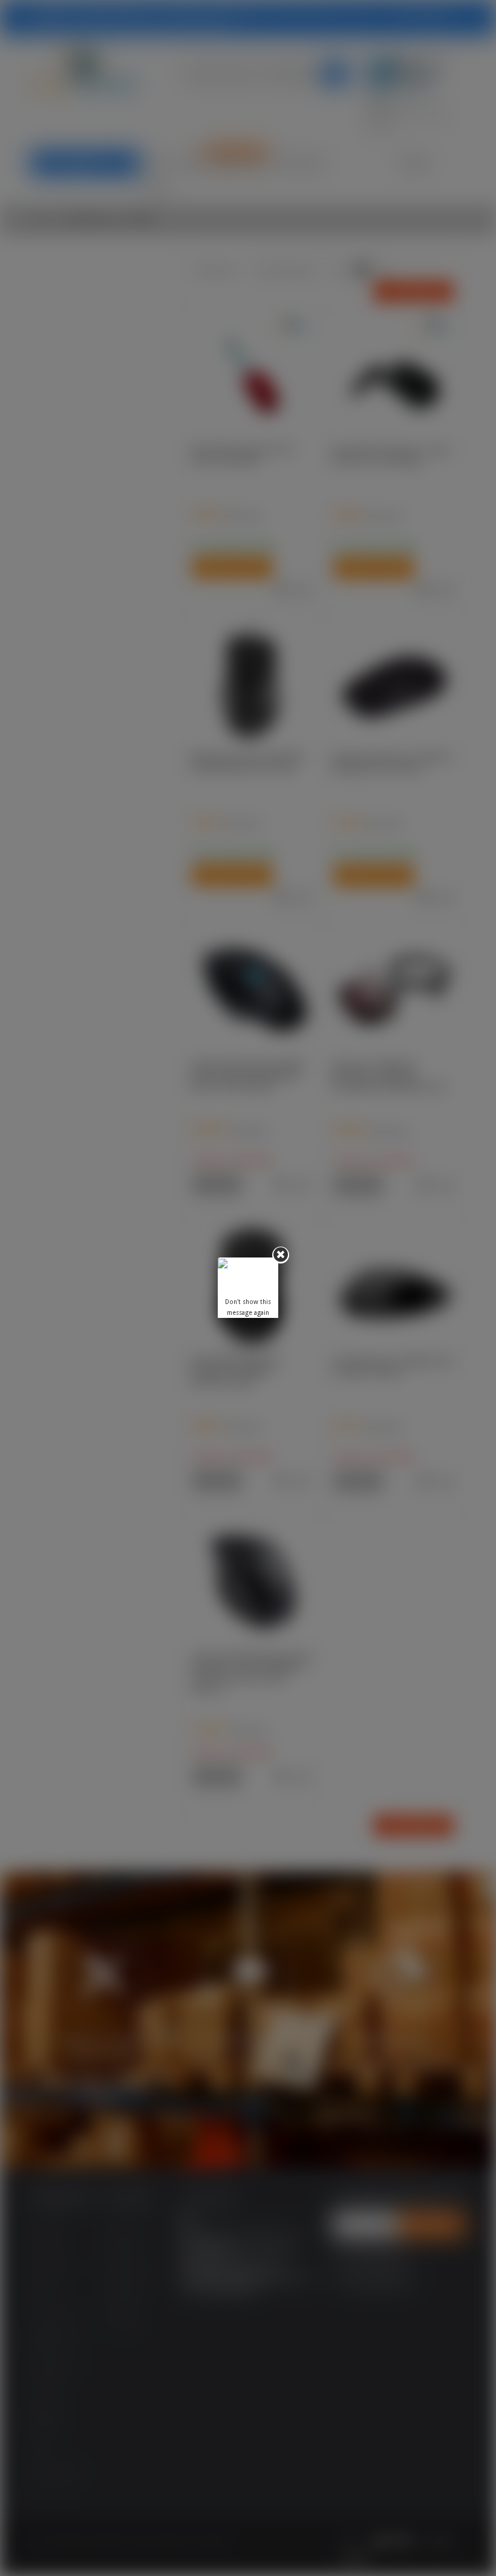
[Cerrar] (281, 1255)
